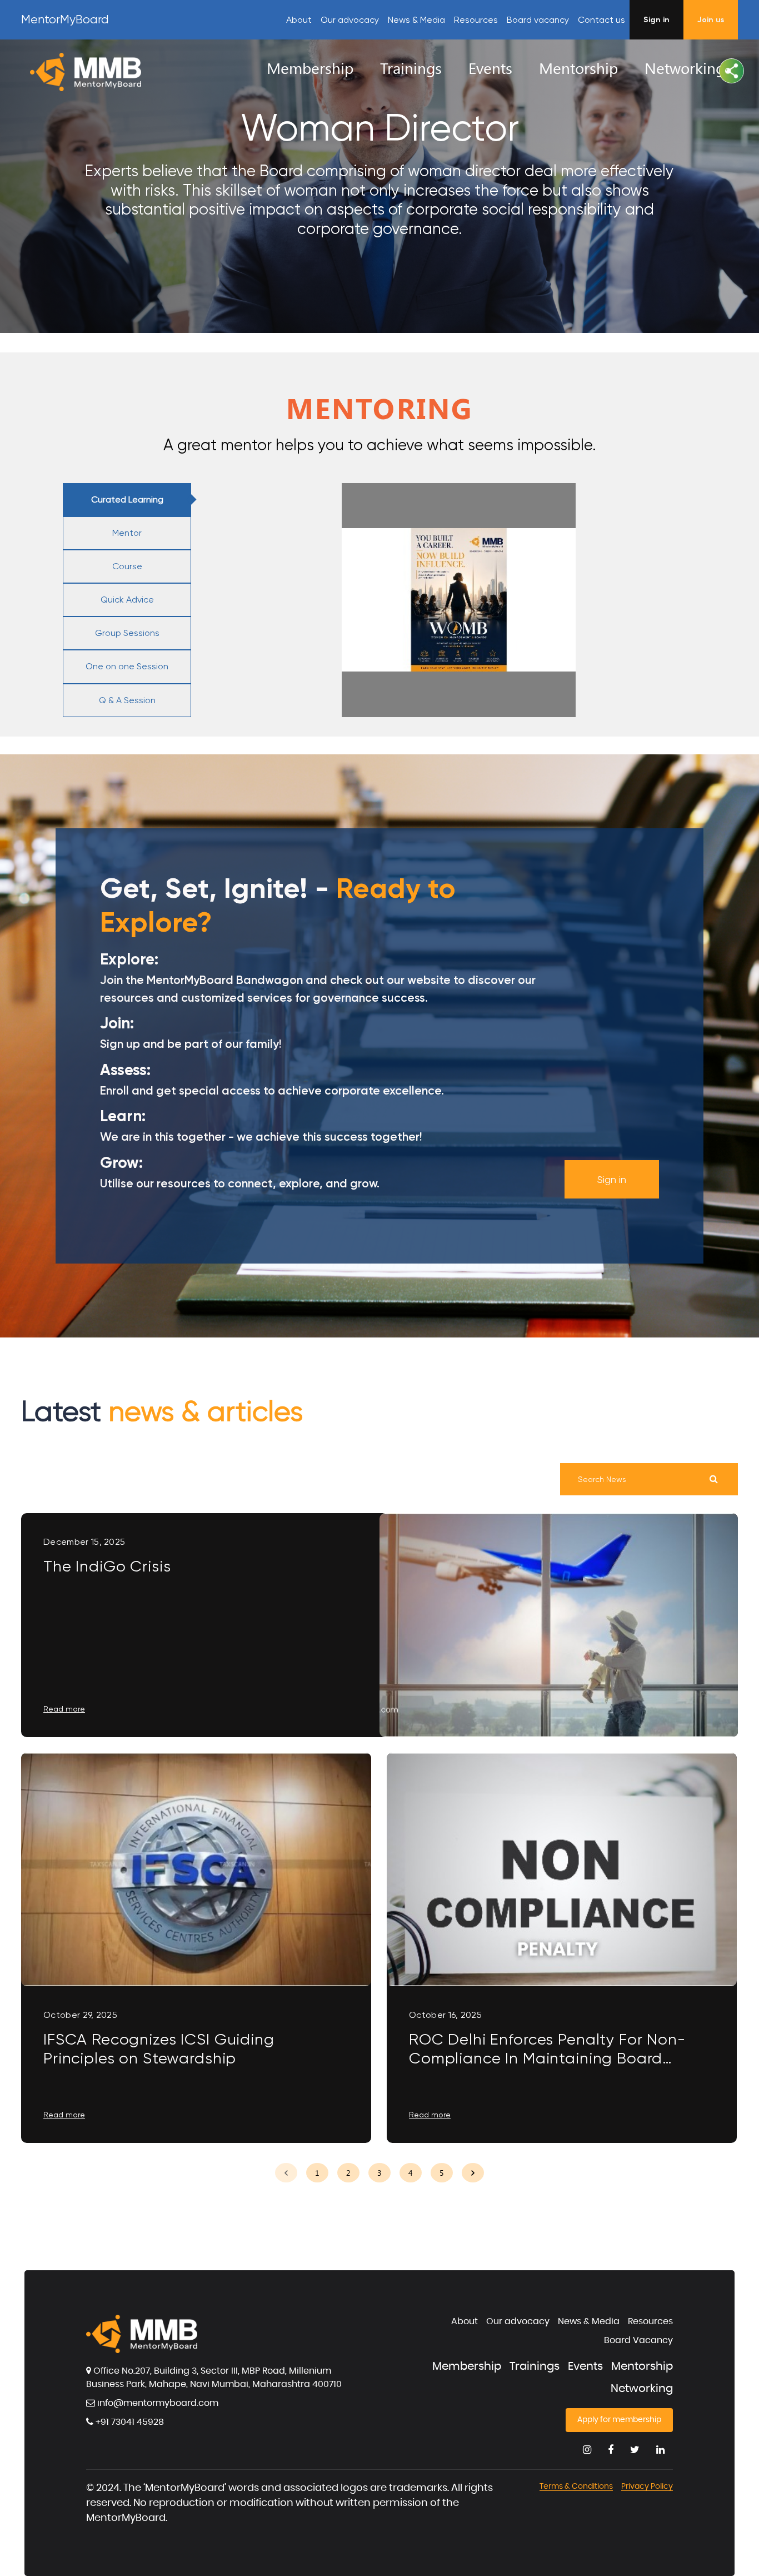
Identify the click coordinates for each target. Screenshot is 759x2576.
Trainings (535, 2366)
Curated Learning (127, 499)
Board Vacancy (638, 2340)
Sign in (612, 1179)
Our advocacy (350, 20)
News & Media (416, 20)
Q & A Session (127, 700)
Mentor (127, 533)
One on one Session (127, 666)
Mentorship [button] (578, 68)
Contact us (601, 20)
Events (585, 2366)
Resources (650, 2321)
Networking (642, 2389)
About (299, 20)
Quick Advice (127, 600)
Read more (64, 1709)
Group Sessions (127, 633)
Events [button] (490, 68)
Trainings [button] (411, 68)
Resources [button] (476, 20)
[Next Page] (473, 2173)
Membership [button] (310, 68)
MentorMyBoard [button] (65, 19)
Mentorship (642, 2366)
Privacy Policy (647, 2487)
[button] (731, 71)
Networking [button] (685, 68)
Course (127, 566)
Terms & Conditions (576, 2487)
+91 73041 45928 (129, 2422)
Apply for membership (619, 2420)
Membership (467, 2366)
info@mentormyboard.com (157, 2403)
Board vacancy (538, 20)
